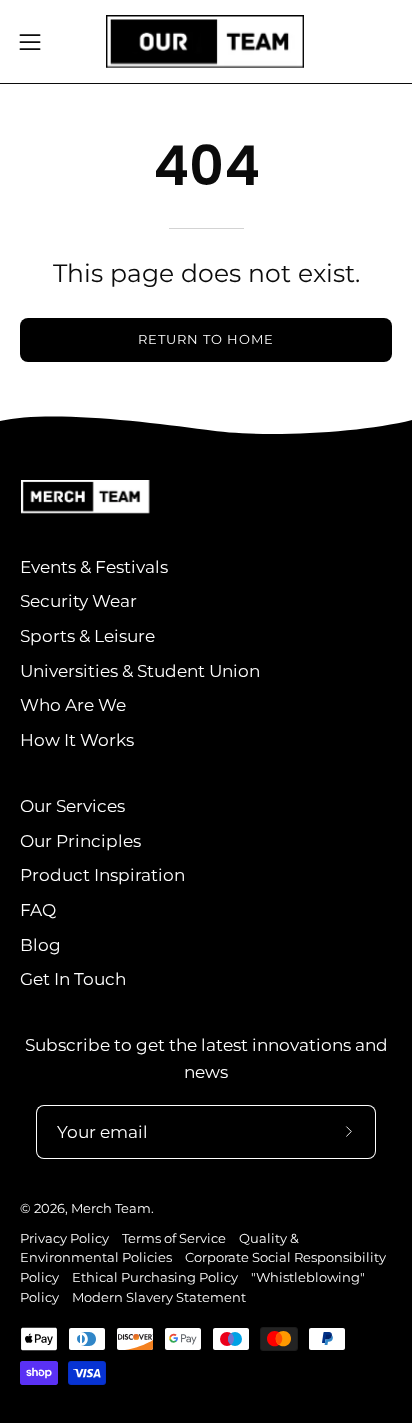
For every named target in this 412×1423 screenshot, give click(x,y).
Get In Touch (73, 979)
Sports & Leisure (87, 636)
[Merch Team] (206, 41)
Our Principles (80, 841)
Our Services (72, 806)
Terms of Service (174, 1238)
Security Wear (78, 601)
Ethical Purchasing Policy (155, 1277)
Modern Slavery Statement (159, 1297)
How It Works (77, 740)
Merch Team (111, 1208)
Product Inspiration (102, 875)
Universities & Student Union (140, 671)
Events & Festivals (94, 567)
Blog (40, 945)
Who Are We (73, 705)
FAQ (38, 910)
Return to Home (205, 339)
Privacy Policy (64, 1238)
